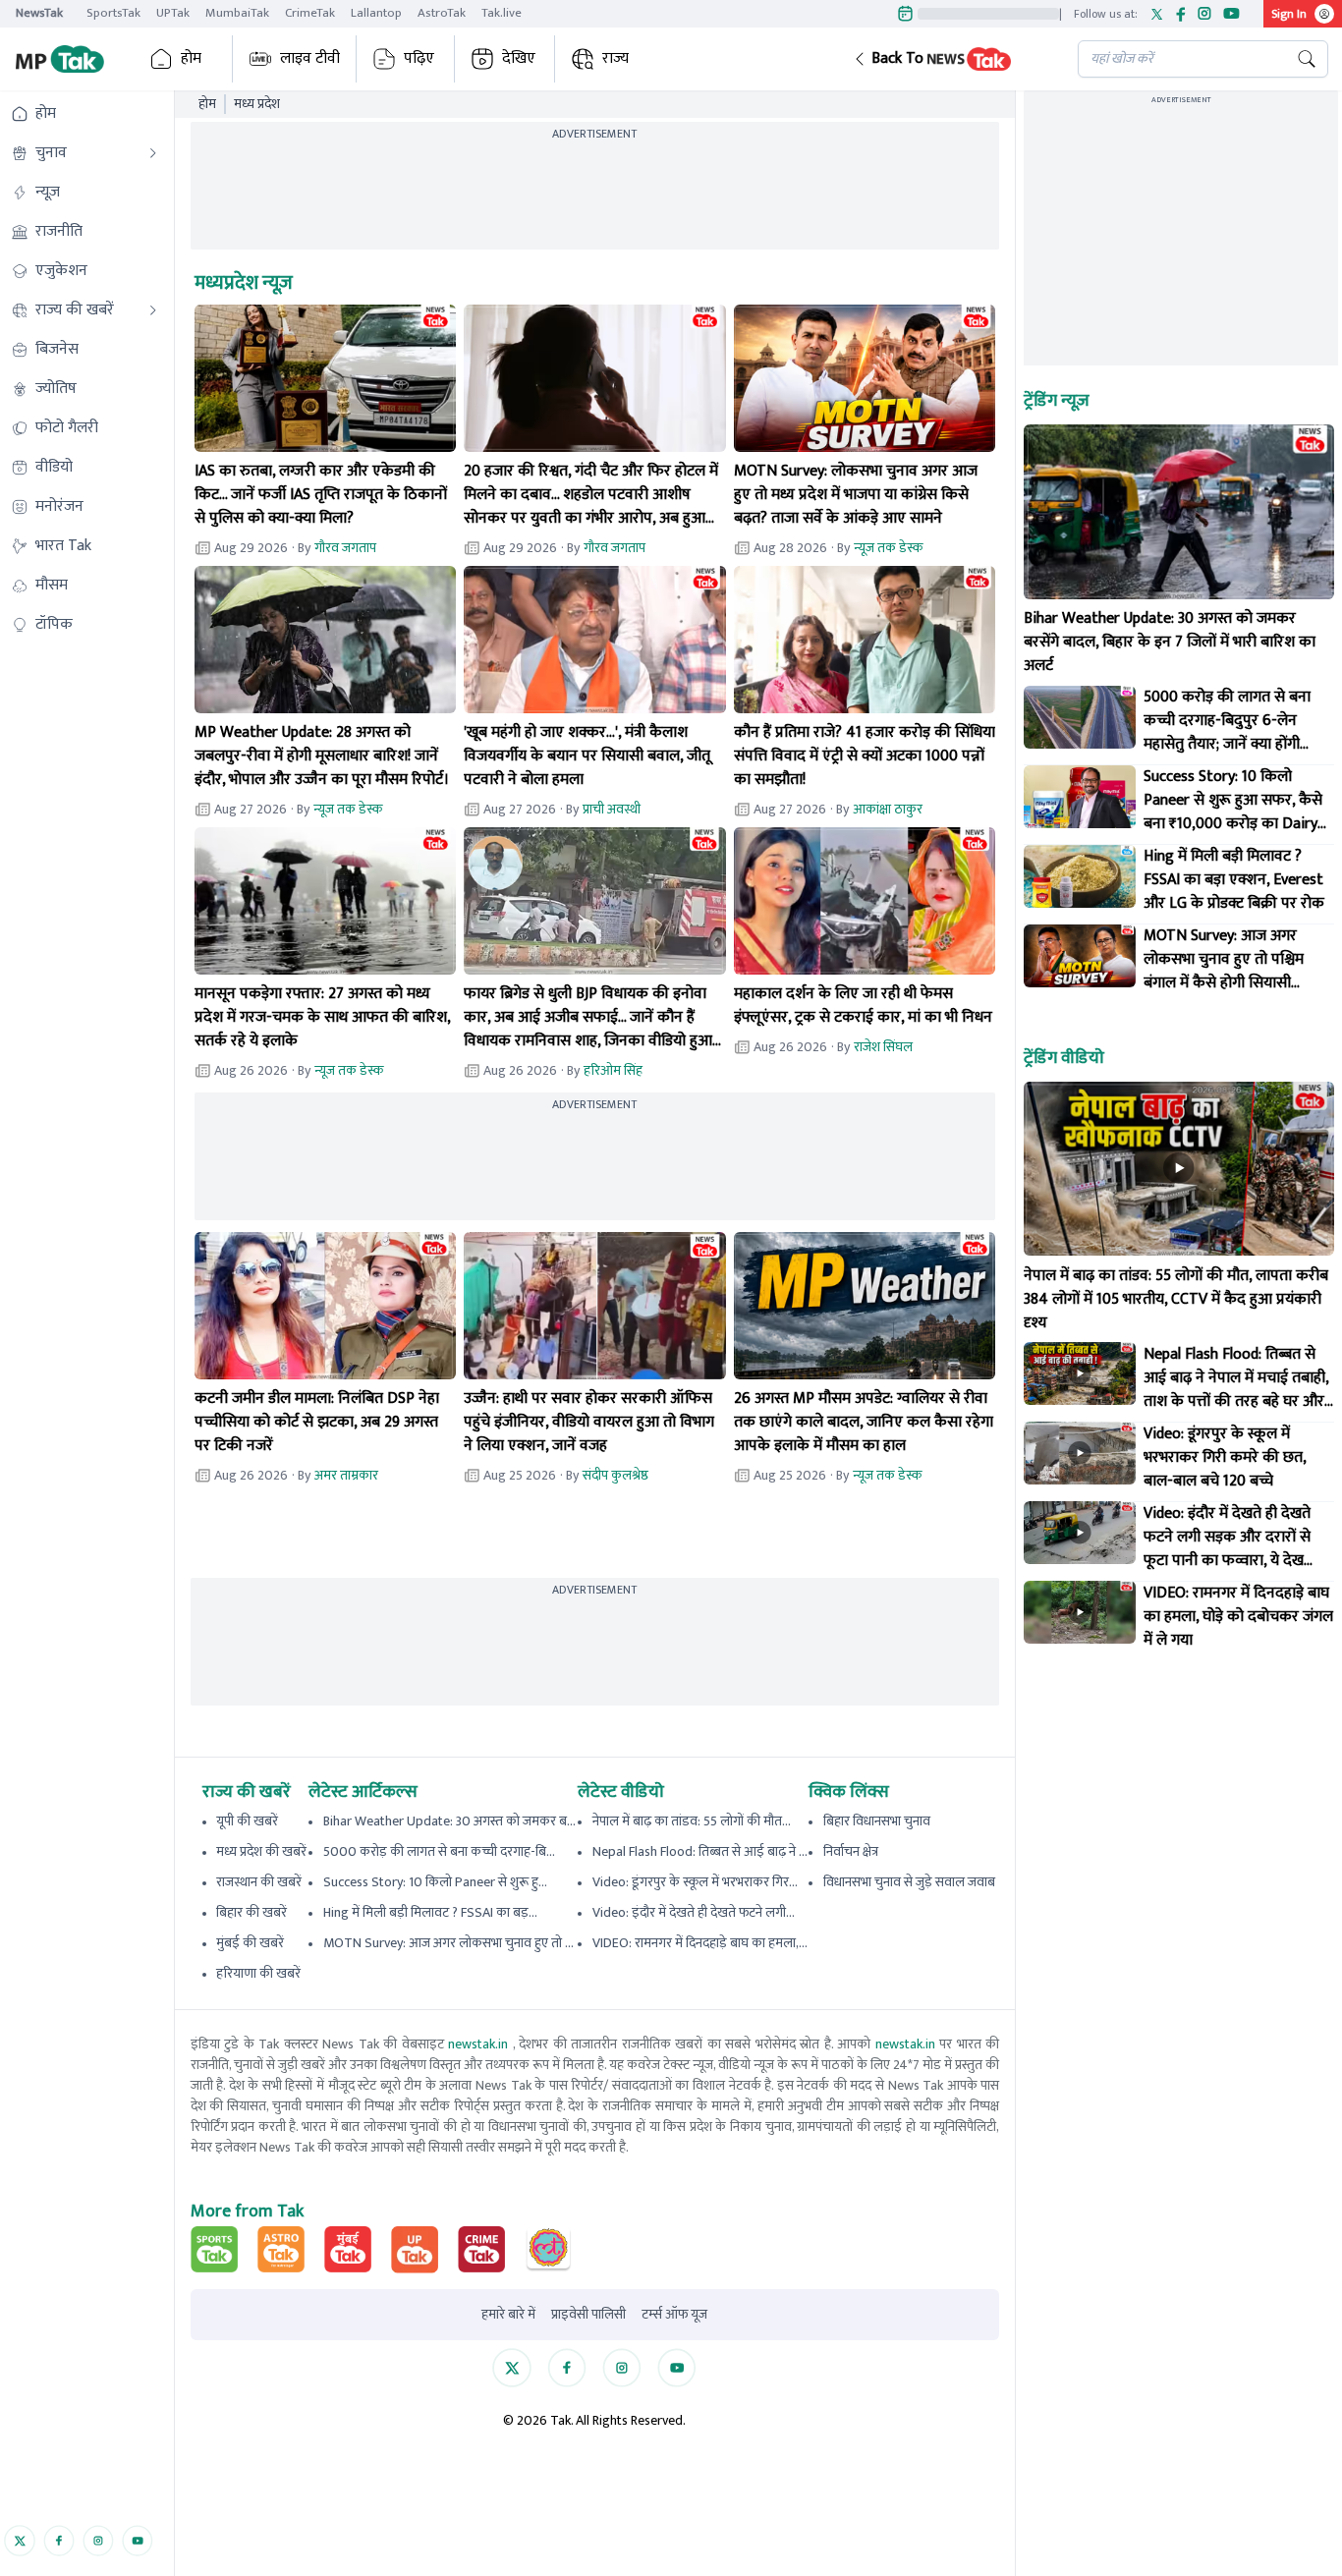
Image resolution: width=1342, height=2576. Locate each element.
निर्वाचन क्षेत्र (851, 1851)
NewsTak (39, 13)
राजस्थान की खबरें (259, 1882)
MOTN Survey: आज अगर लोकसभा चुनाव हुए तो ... (448, 1943)
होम (191, 58)
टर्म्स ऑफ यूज (674, 2315)
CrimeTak (310, 13)
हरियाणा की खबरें (258, 1973)
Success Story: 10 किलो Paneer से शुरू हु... (435, 1882)
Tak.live (502, 13)
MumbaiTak (237, 13)
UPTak (173, 13)
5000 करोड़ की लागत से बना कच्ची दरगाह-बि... (439, 1851)
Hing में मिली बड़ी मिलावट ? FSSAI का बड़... (430, 1912)
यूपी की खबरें (247, 1821)
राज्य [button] (615, 58)
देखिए (519, 58)
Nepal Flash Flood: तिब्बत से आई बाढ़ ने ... (700, 1851)
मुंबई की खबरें (250, 1943)
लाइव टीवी (310, 58)
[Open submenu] (153, 153)
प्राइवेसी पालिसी (588, 2315)
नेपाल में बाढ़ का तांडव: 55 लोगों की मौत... (692, 1821)
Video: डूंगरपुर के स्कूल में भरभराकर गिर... (695, 1882)
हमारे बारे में (508, 2315)
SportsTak (113, 13)
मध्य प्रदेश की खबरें (261, 1851)
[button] (950, 59)
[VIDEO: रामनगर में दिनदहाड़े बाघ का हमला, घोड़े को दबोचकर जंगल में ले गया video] (1080, 1612)
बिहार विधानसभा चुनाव (877, 1821)
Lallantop (376, 13)
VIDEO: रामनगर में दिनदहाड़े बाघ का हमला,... (700, 1943)
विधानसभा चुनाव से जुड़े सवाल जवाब (909, 1882)
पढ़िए (419, 58)
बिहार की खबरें (252, 1912)
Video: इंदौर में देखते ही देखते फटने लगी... (694, 1912)
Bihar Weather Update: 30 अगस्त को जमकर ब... (449, 1821)
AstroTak (442, 13)
